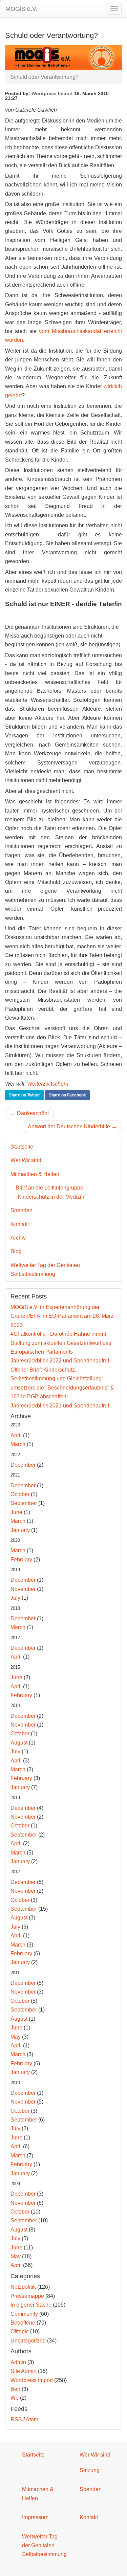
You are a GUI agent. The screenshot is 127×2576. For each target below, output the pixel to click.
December (23, 1465)
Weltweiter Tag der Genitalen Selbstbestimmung (45, 1270)
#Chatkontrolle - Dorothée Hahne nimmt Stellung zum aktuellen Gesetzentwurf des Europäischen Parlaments (61, 1343)
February (21, 1560)
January (20, 1530)
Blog (16, 1251)
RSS (16, 2419)
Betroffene (23, 2323)
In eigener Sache (31, 2305)
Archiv (18, 1238)
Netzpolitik (23, 2287)
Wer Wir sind (26, 1160)
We (15, 2398)
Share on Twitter (24, 1095)
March (18, 1444)
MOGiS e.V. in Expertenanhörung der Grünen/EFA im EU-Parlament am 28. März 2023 (62, 1316)
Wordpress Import (52, 93)
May (16, 2037)
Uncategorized (28, 2341)
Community (24, 2314)
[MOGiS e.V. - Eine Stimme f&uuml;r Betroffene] (63, 57)
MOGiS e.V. (21, 9)
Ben (15, 2389)
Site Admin (24, 2371)
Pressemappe (27, 2296)
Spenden (22, 1210)
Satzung (90, 2470)
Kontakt (20, 1224)
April (16, 1435)
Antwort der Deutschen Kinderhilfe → (72, 1126)
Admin (18, 2362)
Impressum (35, 2517)
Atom (32, 2419)
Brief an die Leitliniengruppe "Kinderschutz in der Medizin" (51, 1192)
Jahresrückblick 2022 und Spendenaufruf (60, 1361)
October (20, 1494)
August (19, 1743)
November (23, 1589)
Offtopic (20, 2331)
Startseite (22, 1147)
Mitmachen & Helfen (35, 1174)
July (15, 1598)
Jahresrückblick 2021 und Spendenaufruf (60, 1406)
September (24, 1503)
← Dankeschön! (29, 1113)
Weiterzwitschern (48, 1084)
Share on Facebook (67, 1095)
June (16, 1512)
